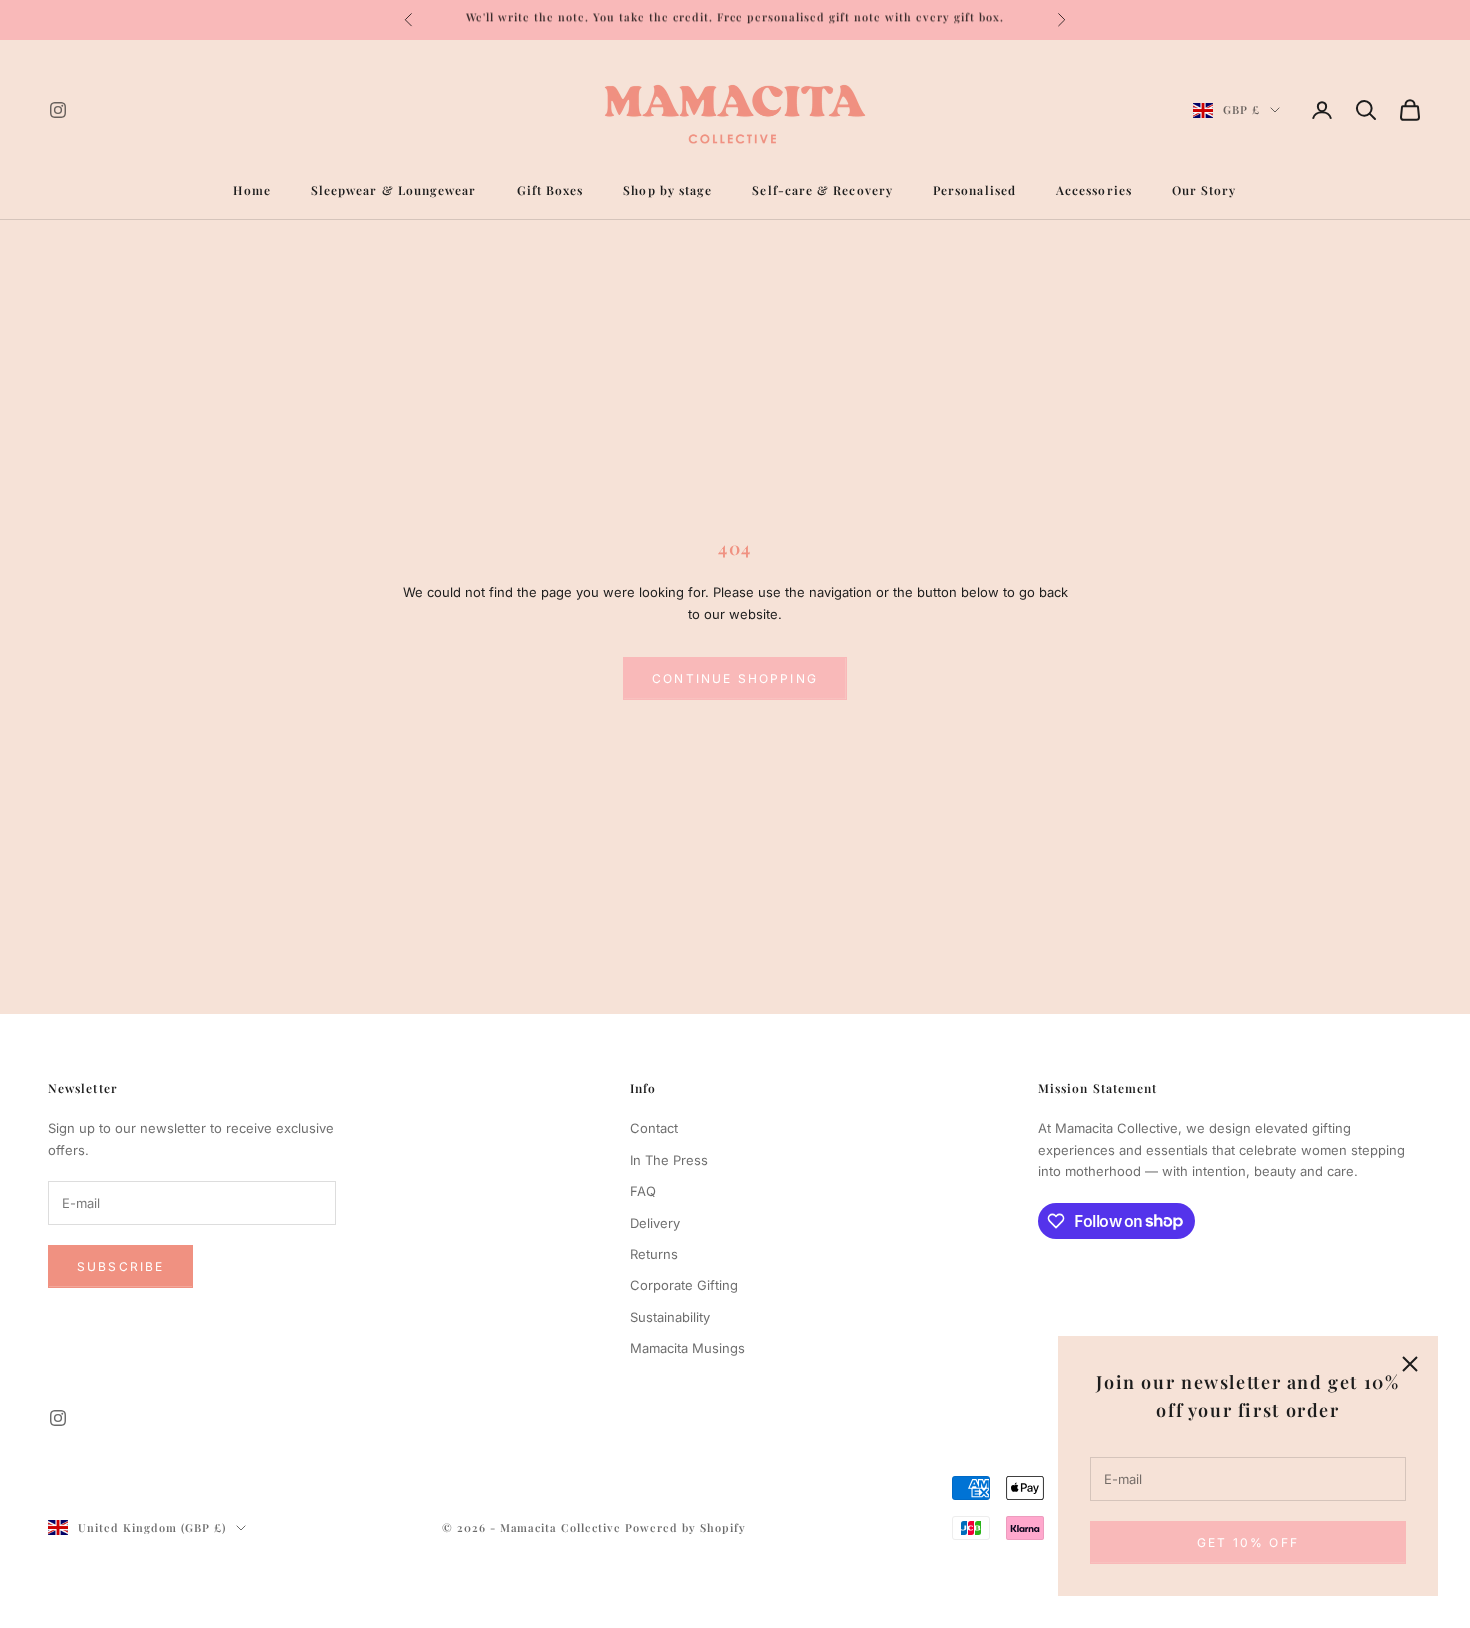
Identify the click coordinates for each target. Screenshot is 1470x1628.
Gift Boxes (550, 190)
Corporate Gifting (684, 1285)
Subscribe (120, 1266)
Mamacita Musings (687, 1348)
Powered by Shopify (685, 1527)
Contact (654, 1128)
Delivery (655, 1223)
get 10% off (1248, 1542)
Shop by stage (667, 190)
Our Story (1204, 190)
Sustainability (670, 1317)
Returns (654, 1254)
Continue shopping (735, 678)
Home (251, 190)
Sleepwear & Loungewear (394, 190)
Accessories (1094, 190)
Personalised (974, 190)
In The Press (669, 1160)
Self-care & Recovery (822, 190)
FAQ (643, 1191)
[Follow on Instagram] (58, 110)
